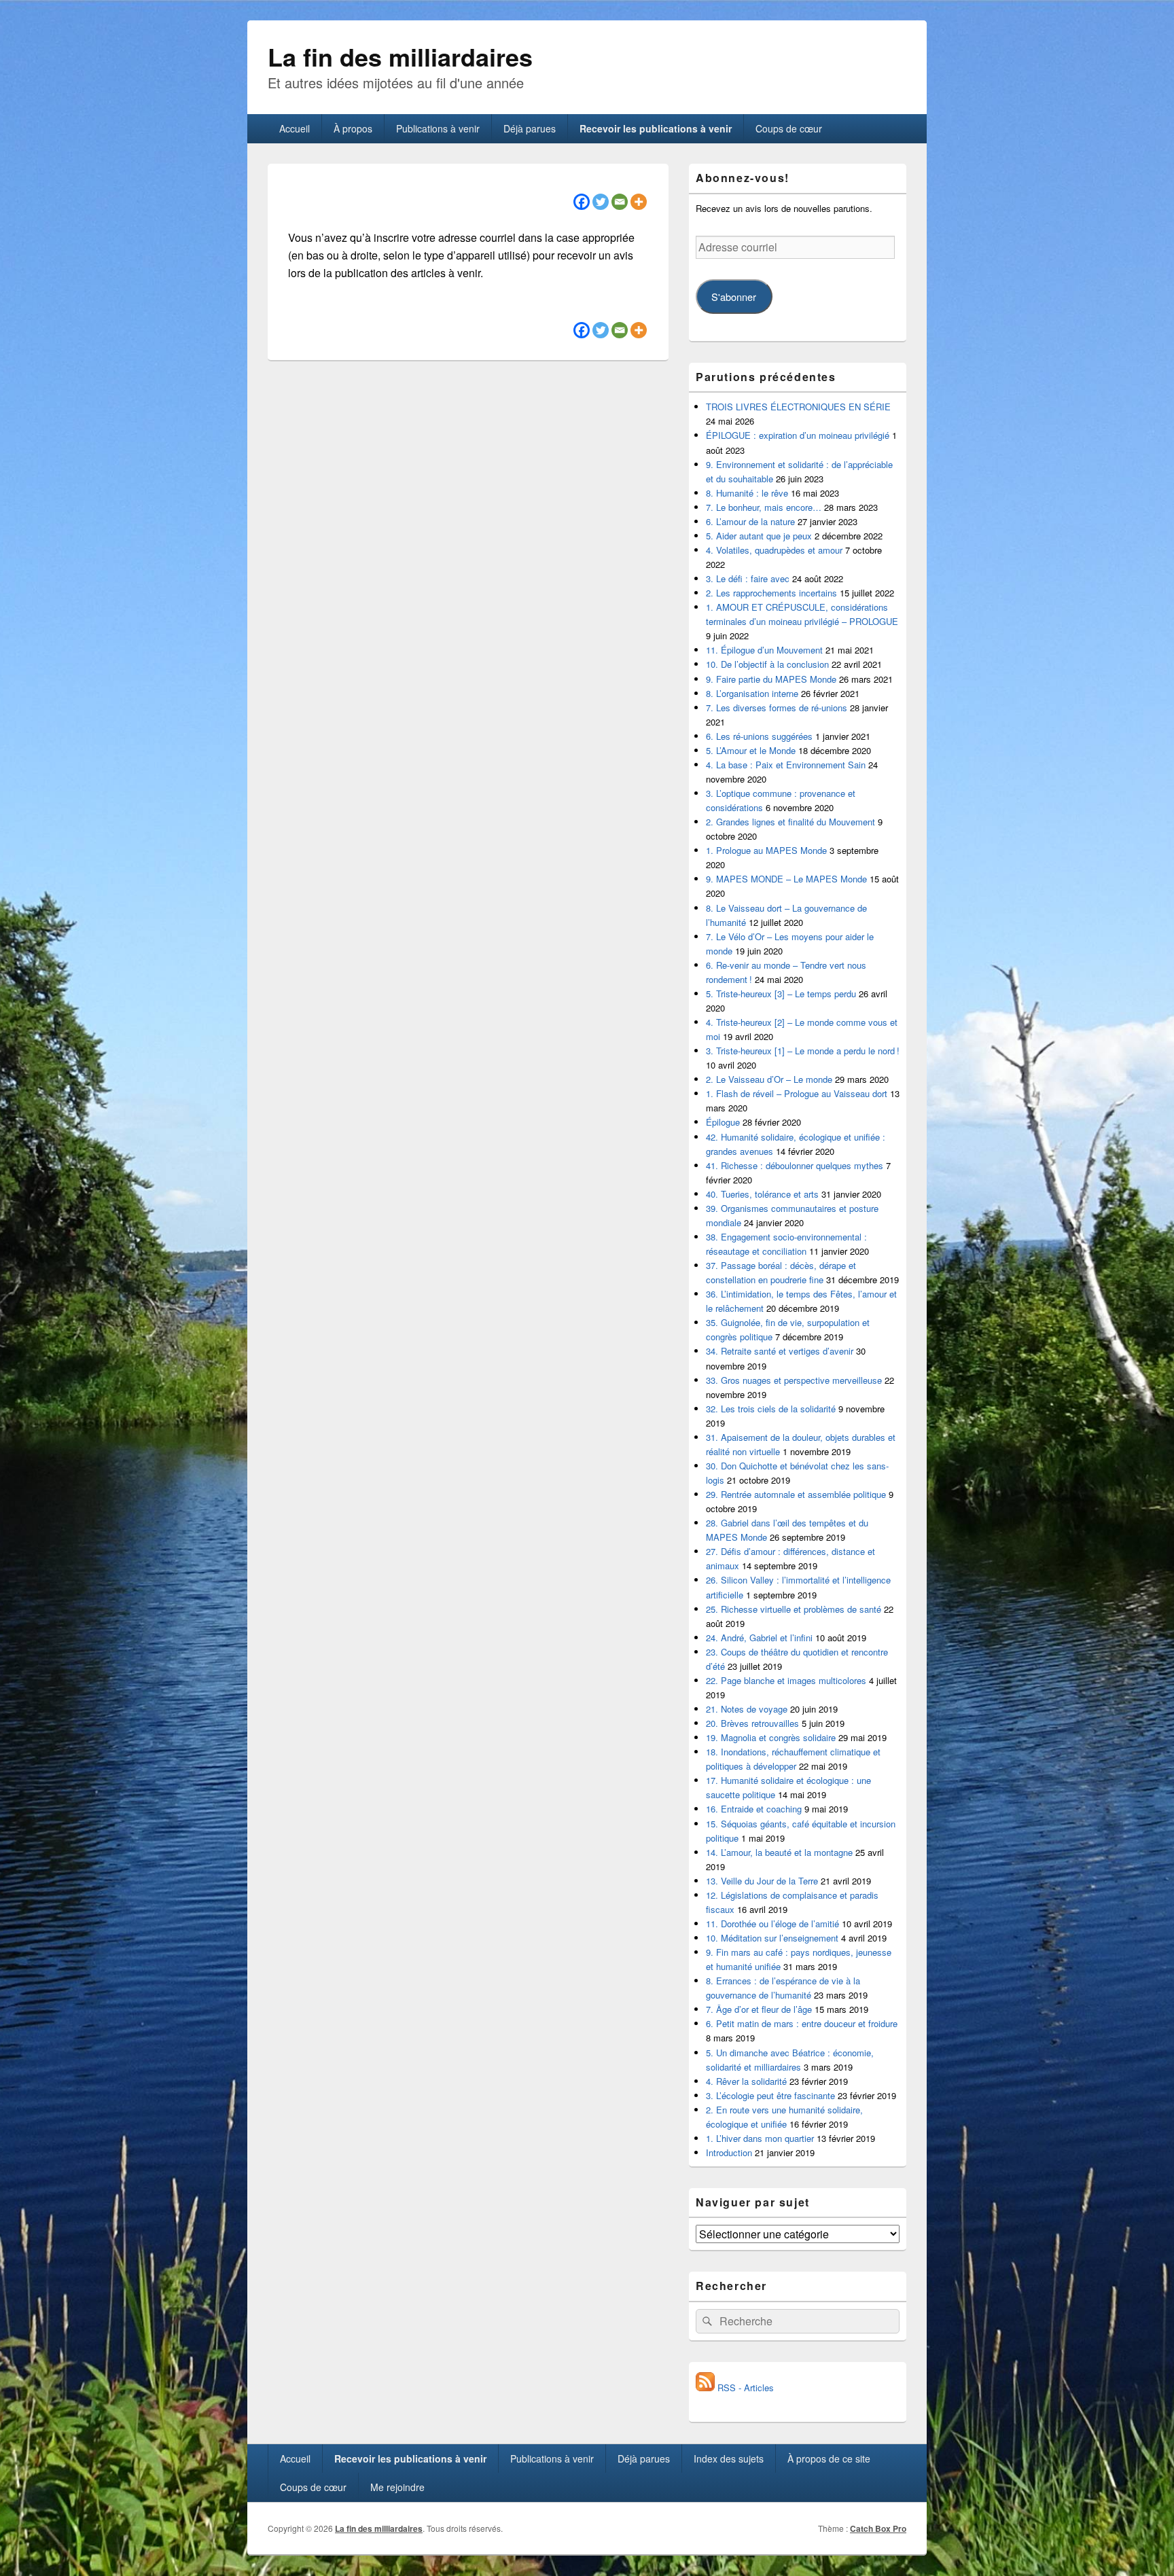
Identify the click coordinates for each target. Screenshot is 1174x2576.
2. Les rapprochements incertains (771, 593)
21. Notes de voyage (747, 1709)
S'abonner (734, 297)
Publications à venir (438, 128)
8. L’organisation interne (752, 693)
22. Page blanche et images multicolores (786, 1680)
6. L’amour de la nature (750, 521)
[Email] (620, 202)
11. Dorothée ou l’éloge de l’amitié (772, 1924)
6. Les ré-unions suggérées (759, 736)
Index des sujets (729, 2458)
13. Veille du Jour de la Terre (762, 1881)
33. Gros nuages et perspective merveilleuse (794, 1380)
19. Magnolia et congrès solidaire (771, 1737)
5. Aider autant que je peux (759, 536)
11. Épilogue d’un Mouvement (764, 650)
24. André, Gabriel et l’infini (759, 1638)
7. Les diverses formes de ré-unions (777, 708)
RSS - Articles (744, 2387)
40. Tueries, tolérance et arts (762, 1194)
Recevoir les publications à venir (656, 128)
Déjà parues (530, 128)
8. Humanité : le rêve (747, 493)
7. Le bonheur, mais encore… (764, 507)
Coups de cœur (789, 128)
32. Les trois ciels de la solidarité (771, 1409)
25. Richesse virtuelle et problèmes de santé (794, 1609)
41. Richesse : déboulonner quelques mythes (795, 1165)
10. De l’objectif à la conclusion (767, 664)
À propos (353, 128)
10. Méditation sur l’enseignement (772, 1938)
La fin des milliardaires (400, 56)
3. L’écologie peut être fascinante (770, 2095)
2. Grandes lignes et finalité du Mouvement (790, 822)
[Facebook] (582, 202)
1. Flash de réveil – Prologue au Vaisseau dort (797, 1093)
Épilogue (723, 1122)
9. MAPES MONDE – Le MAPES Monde (786, 879)
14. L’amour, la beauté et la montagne (779, 1852)
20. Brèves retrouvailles (752, 1723)
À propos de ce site (829, 2458)
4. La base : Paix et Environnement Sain (786, 765)
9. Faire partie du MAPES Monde (771, 679)
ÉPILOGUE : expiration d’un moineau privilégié (798, 435)
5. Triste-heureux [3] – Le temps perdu (781, 994)
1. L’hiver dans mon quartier (760, 2138)
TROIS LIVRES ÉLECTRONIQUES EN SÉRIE (798, 407)
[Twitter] (601, 202)
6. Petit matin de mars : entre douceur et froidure (802, 2023)
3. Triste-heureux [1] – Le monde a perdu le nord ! (803, 1051)
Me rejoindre (397, 2487)
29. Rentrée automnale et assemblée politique (796, 1494)
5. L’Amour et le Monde (751, 750)
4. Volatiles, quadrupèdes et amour (774, 550)
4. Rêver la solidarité (746, 2081)
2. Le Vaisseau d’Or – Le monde (769, 1079)
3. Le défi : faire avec (748, 578)
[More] (639, 202)
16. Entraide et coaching (754, 1809)
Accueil (295, 128)
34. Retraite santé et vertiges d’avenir (780, 1351)
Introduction (729, 2152)
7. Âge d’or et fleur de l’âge (759, 2009)
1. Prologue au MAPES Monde (766, 850)
